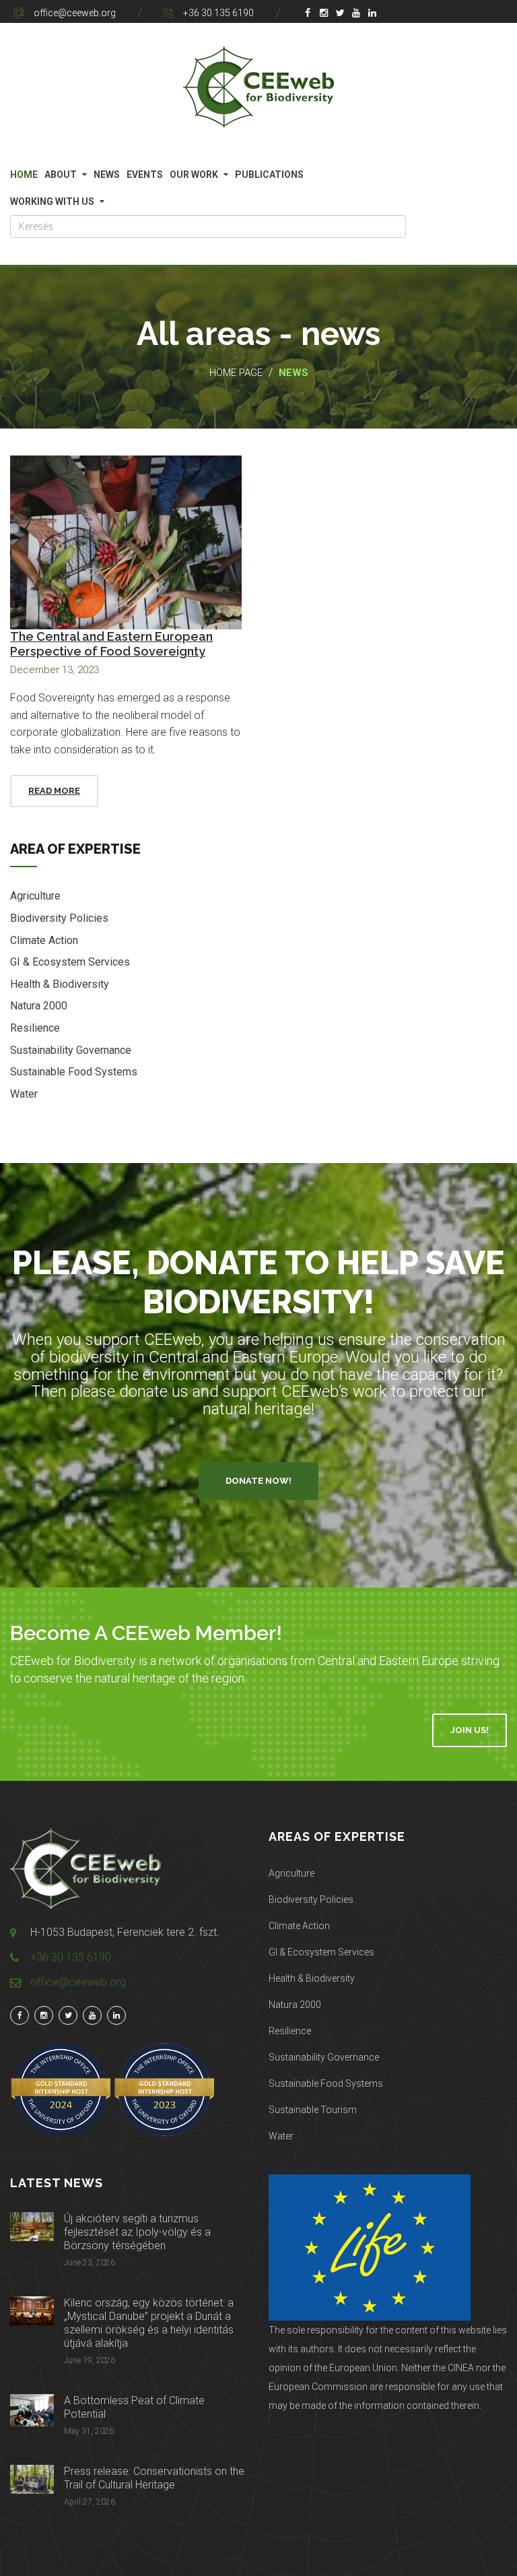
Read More (54, 791)
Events (145, 175)
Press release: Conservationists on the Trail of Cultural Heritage (154, 2478)
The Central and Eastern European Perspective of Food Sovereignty (111, 644)
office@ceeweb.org (75, 13)
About (61, 175)
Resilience (35, 1028)
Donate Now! (258, 1481)
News (107, 175)
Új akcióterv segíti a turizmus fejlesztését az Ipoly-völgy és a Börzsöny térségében (137, 2232)
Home (24, 175)
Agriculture (35, 896)
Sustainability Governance (71, 1050)
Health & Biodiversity (60, 984)
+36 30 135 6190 (218, 13)
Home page (236, 373)
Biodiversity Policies (59, 918)
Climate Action (44, 940)
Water (24, 1094)
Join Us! (470, 1730)
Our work (194, 175)
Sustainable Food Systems (74, 1072)
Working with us (52, 201)
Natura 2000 (39, 1006)
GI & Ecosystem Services (70, 962)
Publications (269, 175)
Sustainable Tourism (313, 2110)
